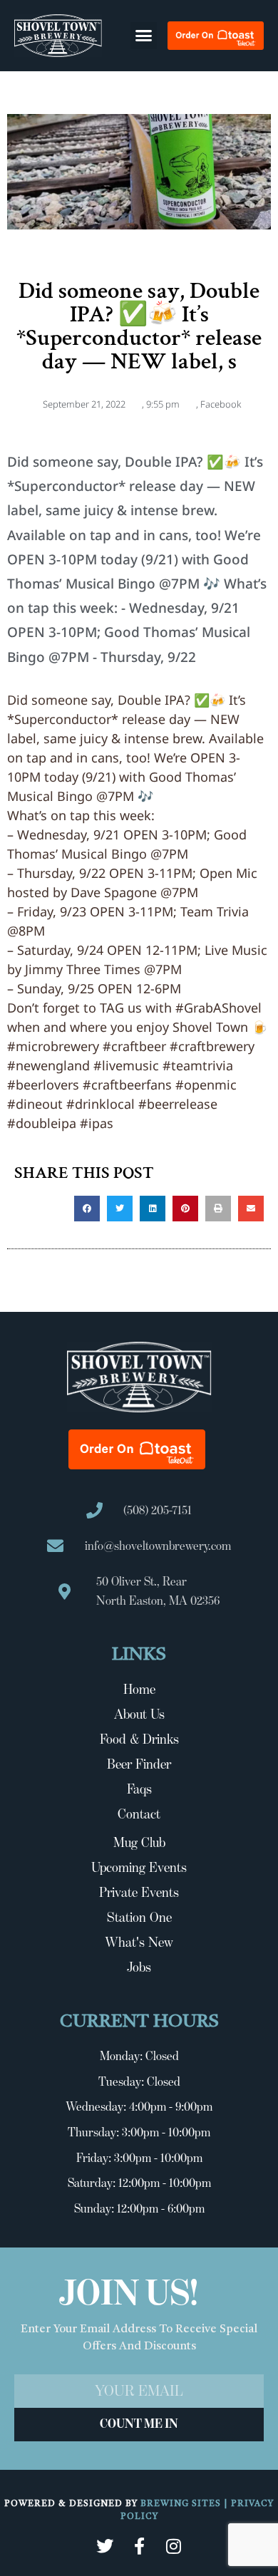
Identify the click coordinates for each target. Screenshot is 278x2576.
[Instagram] (173, 2546)
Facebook (221, 404)
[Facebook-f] (139, 2546)
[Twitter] (105, 2546)
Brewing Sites (182, 2504)
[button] (144, 36)
